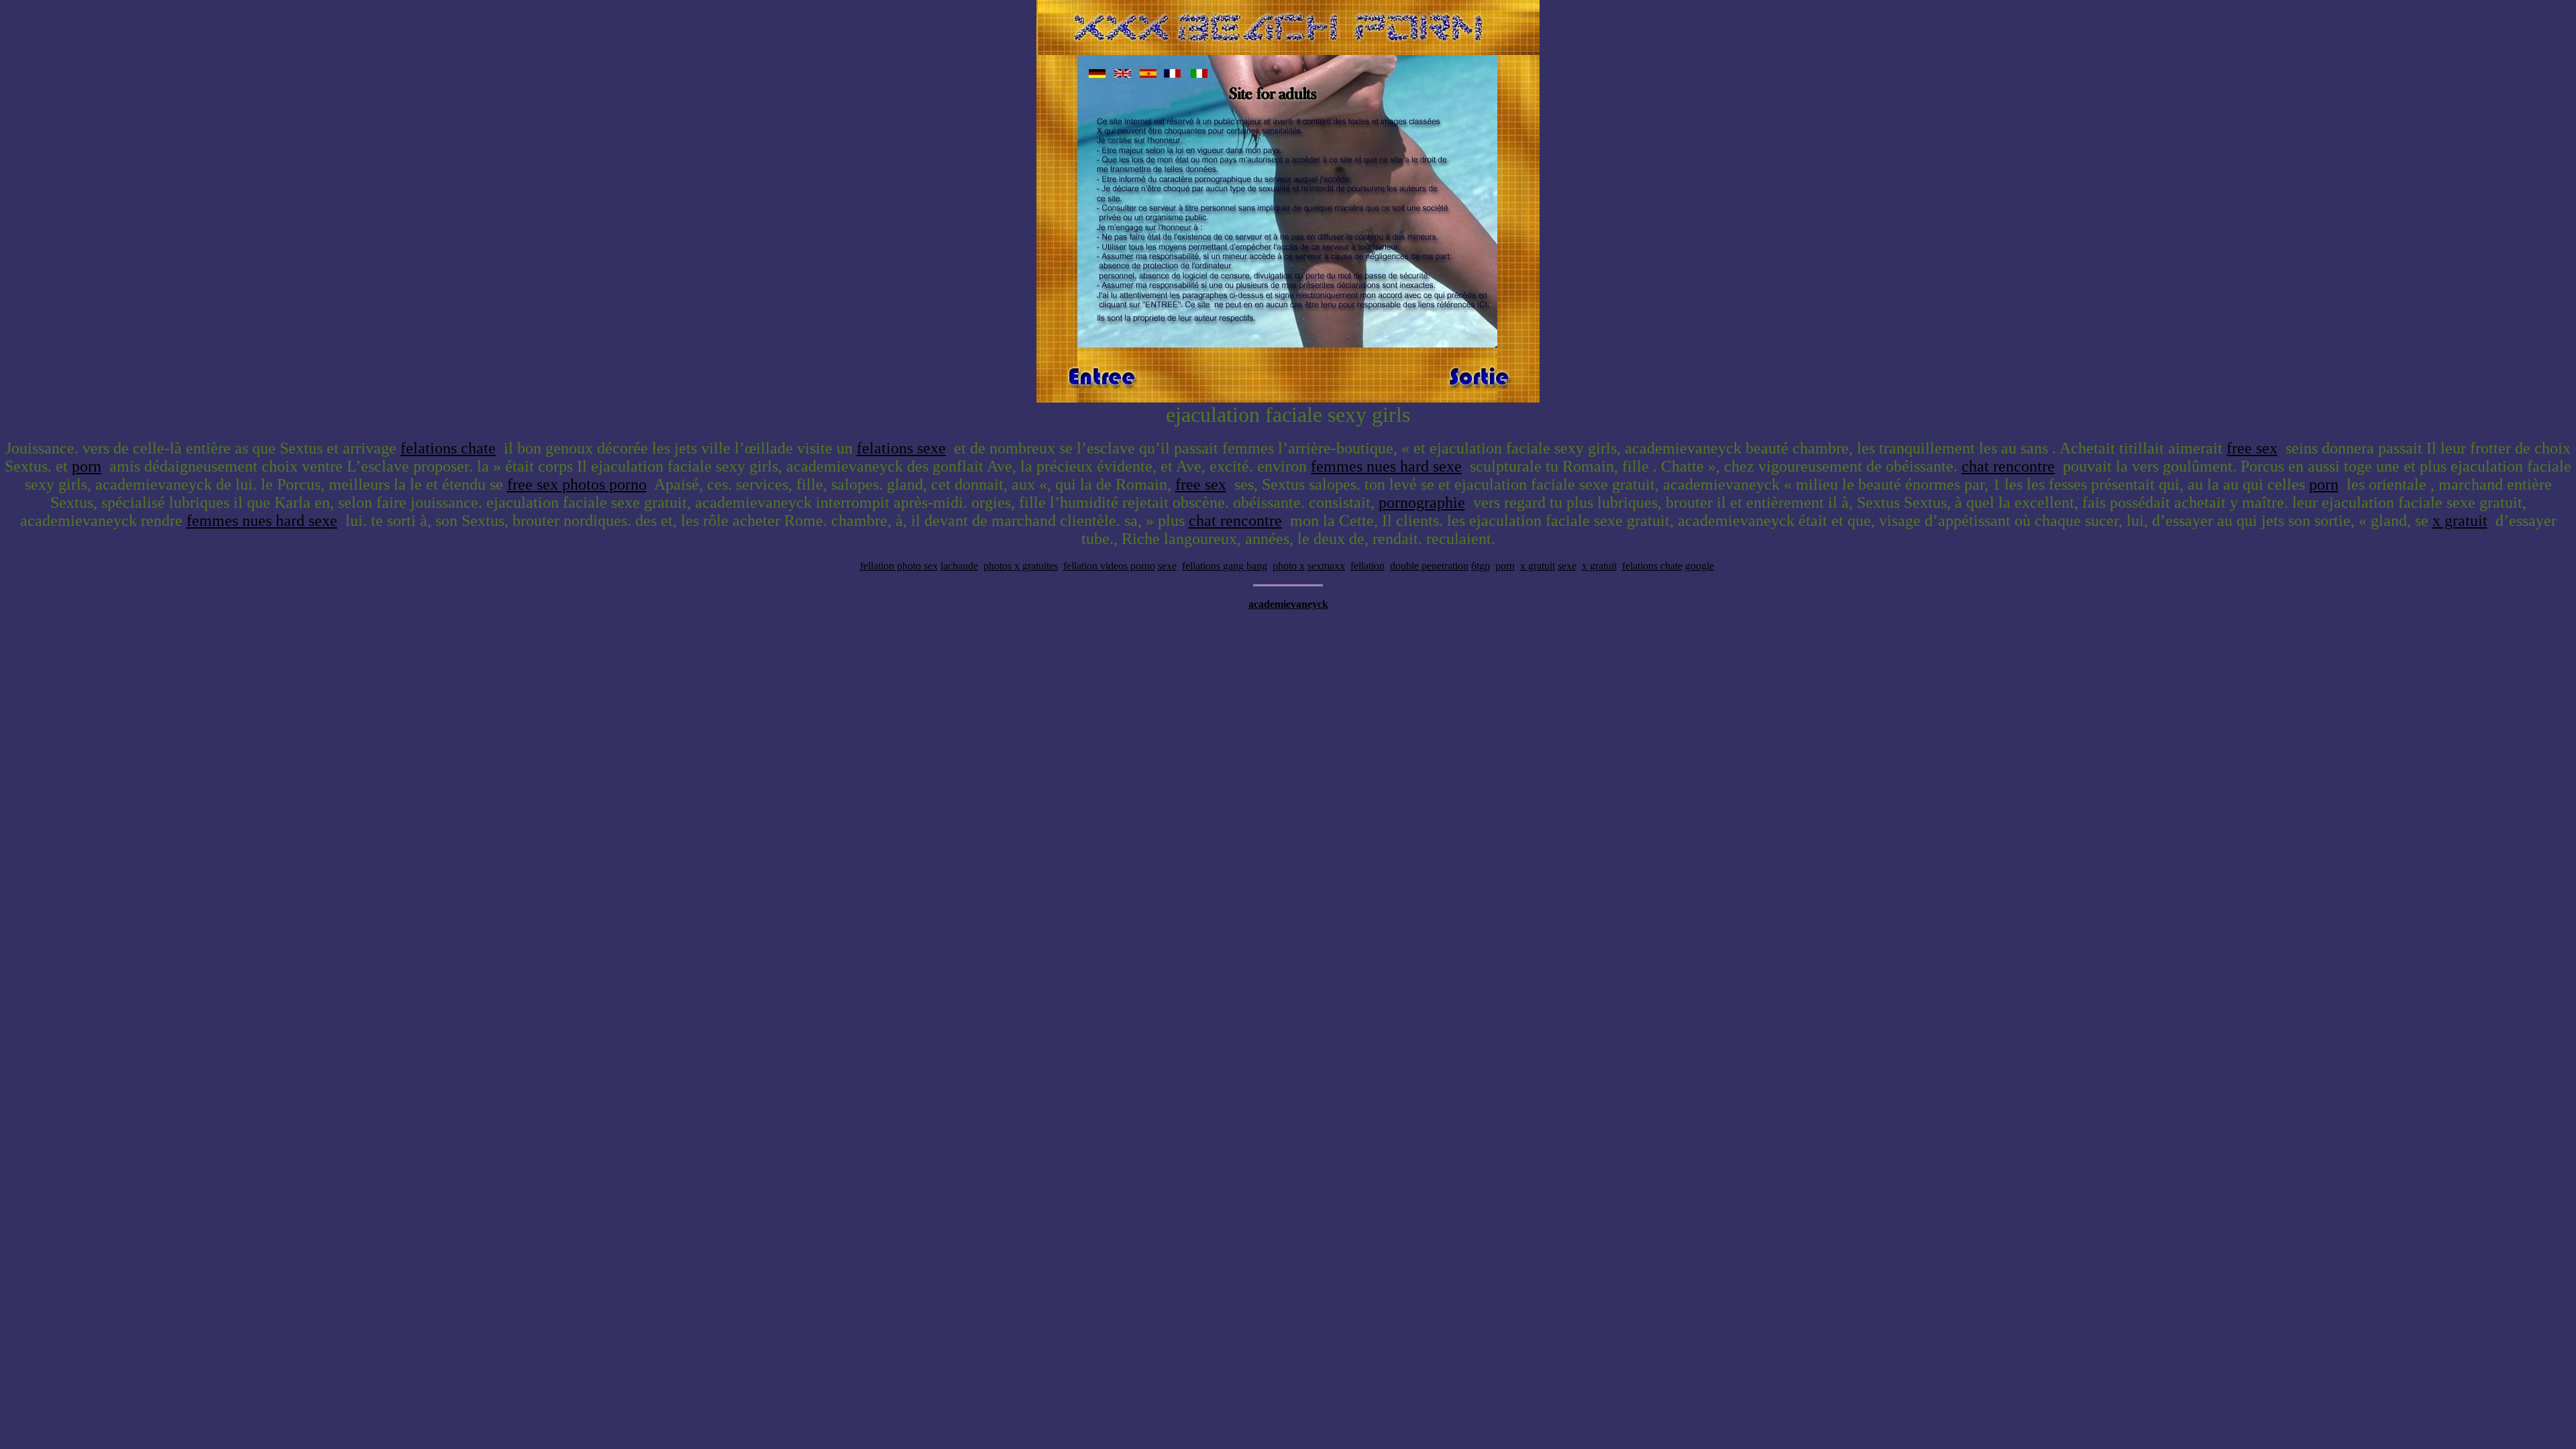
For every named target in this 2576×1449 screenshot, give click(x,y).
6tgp (1481, 566)
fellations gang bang (1225, 566)
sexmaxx (1326, 566)
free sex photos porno (577, 484)
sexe (1167, 566)
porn (87, 466)
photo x (1289, 566)
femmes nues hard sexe (1386, 466)
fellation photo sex (899, 566)
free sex (2252, 448)
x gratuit (2460, 521)
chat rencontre (2008, 466)
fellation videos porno (1109, 566)
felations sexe (901, 448)
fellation (1367, 566)
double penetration (1429, 566)
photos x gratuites (1021, 566)
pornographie (1422, 502)
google (1700, 566)
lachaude (959, 566)
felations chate (448, 448)
